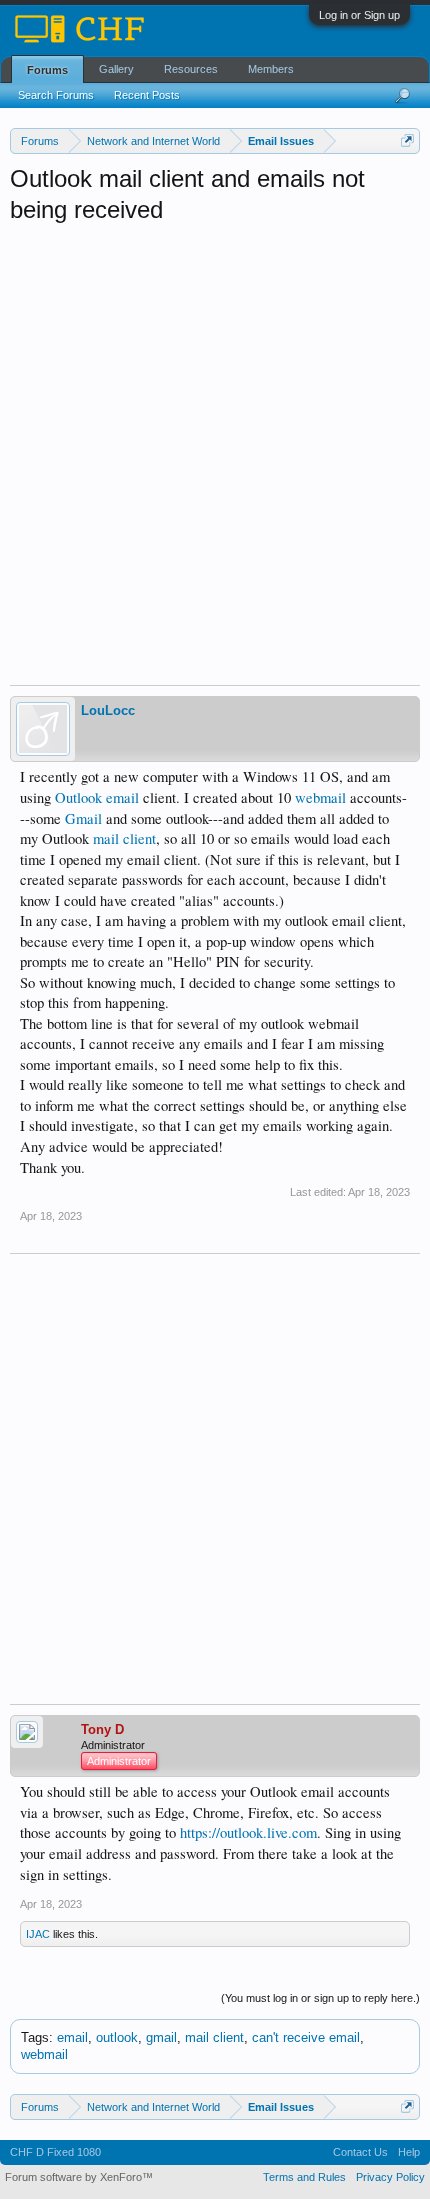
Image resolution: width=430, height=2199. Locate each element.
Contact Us (360, 2152)
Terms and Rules (304, 2177)
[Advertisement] (215, 450)
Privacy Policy (390, 2177)
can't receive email (306, 2037)
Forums (47, 70)
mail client (124, 838)
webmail (320, 797)
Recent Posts (147, 95)
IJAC (38, 1934)
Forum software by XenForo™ (79, 2177)
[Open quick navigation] (407, 140)
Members (271, 69)
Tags (35, 2037)
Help (409, 2152)
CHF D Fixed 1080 (55, 2152)
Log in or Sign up (359, 15)
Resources (191, 69)
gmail (161, 2037)
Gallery (116, 69)
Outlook (78, 797)
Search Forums (56, 95)
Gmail (83, 818)
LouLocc (108, 710)
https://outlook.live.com (248, 1832)
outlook (117, 2037)
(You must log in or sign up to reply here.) (320, 1998)
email (122, 797)
